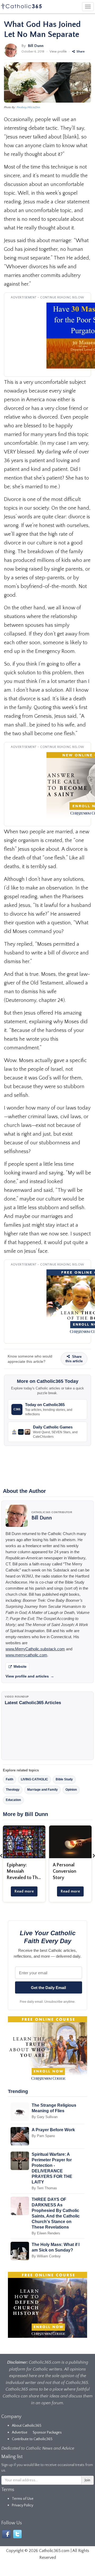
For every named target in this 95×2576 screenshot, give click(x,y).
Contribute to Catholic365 (32, 2439)
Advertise (20, 2432)
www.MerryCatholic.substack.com (35, 1649)
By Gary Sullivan (45, 2117)
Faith (9, 1779)
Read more (24, 1891)
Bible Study (64, 1779)
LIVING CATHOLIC (34, 1779)
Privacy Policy (23, 2505)
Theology (13, 1790)
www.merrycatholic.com (26, 1655)
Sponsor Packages (47, 2432)
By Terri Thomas (44, 2188)
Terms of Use (23, 2499)
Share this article (74, 1359)
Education (13, 1800)
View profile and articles (30, 1676)
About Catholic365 (27, 2426)
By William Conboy (46, 2256)
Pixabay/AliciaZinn (28, 107)
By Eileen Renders (46, 2233)
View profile (58, 52)
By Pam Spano (43, 2136)
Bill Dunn (36, 46)
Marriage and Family (42, 1790)
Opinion (71, 1790)
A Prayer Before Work (53, 2130)
